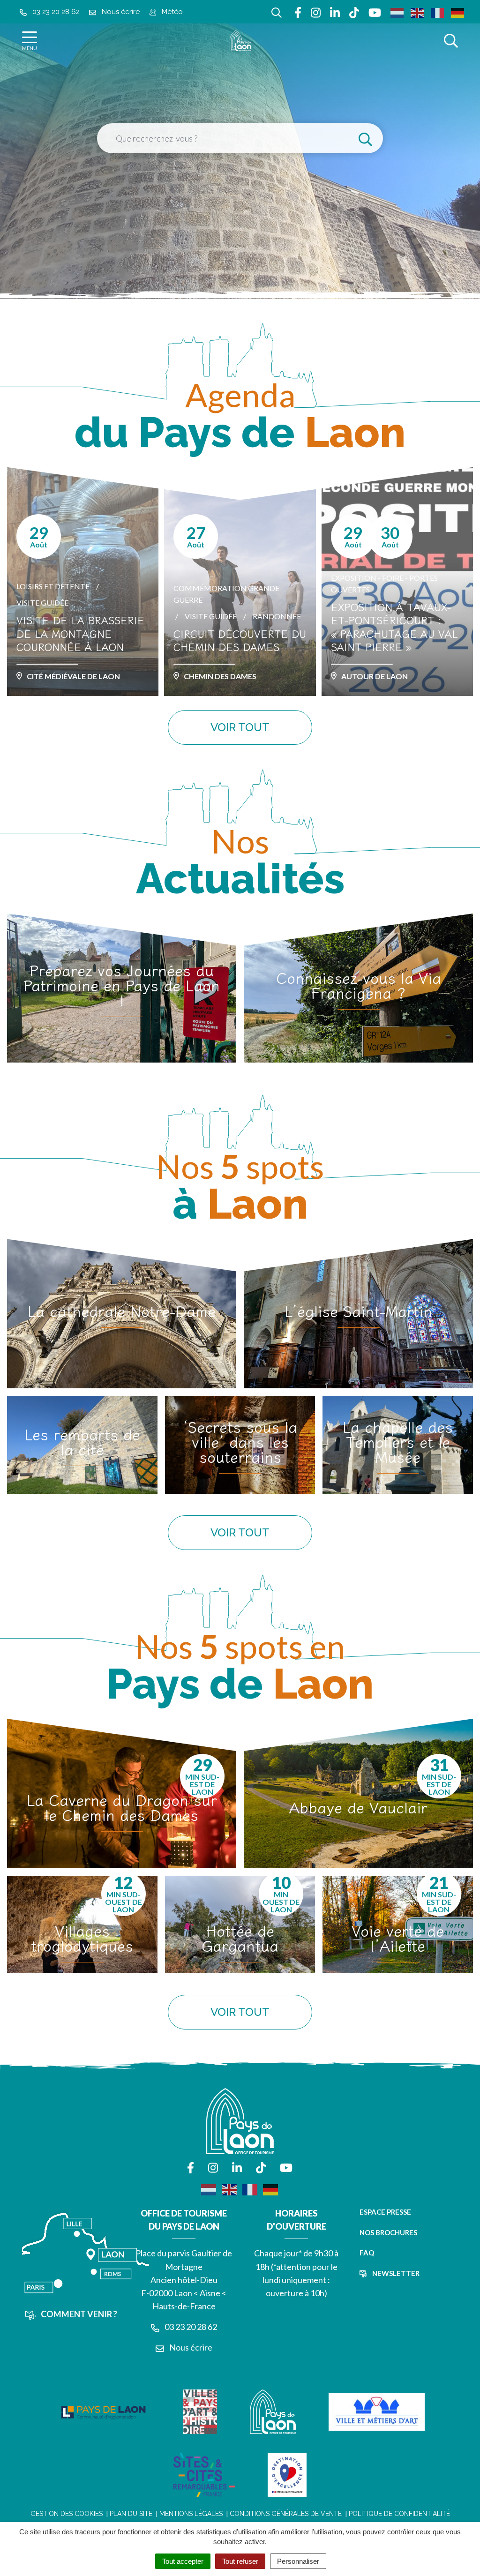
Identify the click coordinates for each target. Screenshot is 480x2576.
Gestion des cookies (67, 2514)
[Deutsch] (458, 12)
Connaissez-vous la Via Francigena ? (359, 985)
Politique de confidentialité (399, 2514)
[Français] (438, 12)
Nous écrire (190, 2347)
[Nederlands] (397, 12)
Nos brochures (388, 2232)
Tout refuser (240, 2561)
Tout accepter (183, 2561)
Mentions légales (191, 2514)
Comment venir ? (78, 2314)
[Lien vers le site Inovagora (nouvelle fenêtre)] (103, 2412)
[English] (418, 12)
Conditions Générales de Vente (286, 2514)
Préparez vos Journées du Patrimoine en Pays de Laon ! (122, 985)
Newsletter (395, 2273)
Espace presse (385, 2212)
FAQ (367, 2253)
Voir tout (240, 727)
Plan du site (131, 2514)
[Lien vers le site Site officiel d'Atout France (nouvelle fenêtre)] (287, 2475)
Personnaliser (298, 2561)
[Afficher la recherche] (451, 41)
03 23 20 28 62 (190, 2327)
